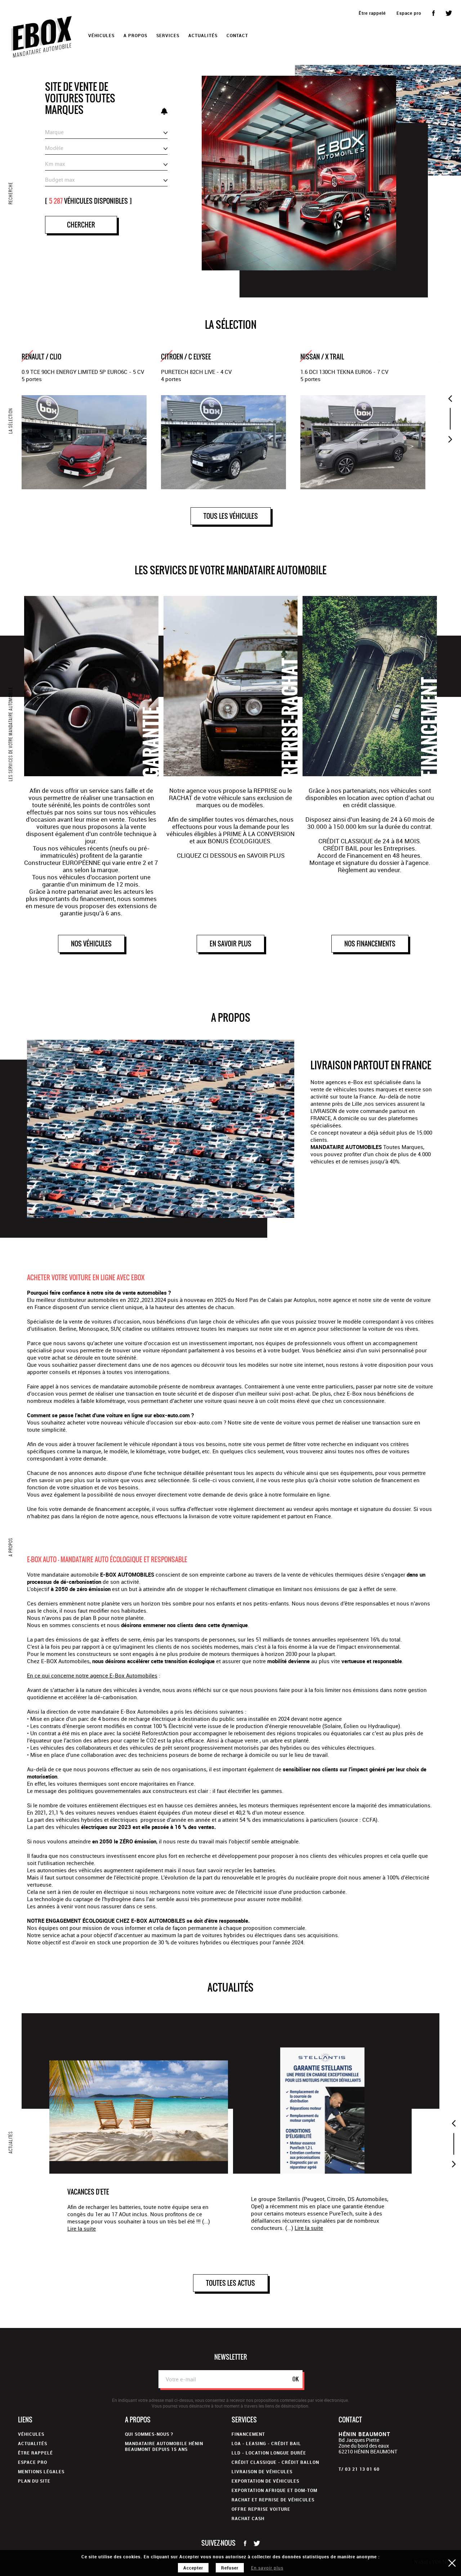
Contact (237, 35)
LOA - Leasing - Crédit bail (266, 2443)
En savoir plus (267, 2568)
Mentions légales (41, 2471)
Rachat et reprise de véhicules (273, 2500)
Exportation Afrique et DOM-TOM (274, 2490)
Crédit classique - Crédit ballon (275, 2462)
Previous (450, 398)
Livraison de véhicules (262, 2471)
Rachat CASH (248, 2518)
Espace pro (409, 13)
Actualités (203, 35)
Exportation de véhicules (265, 2481)
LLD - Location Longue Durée (269, 2453)
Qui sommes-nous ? (149, 2434)
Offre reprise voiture (261, 2509)
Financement (248, 2434)
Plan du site (34, 2481)
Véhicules (31, 2434)
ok (296, 2379)
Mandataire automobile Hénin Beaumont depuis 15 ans (164, 2446)
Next (450, 439)
